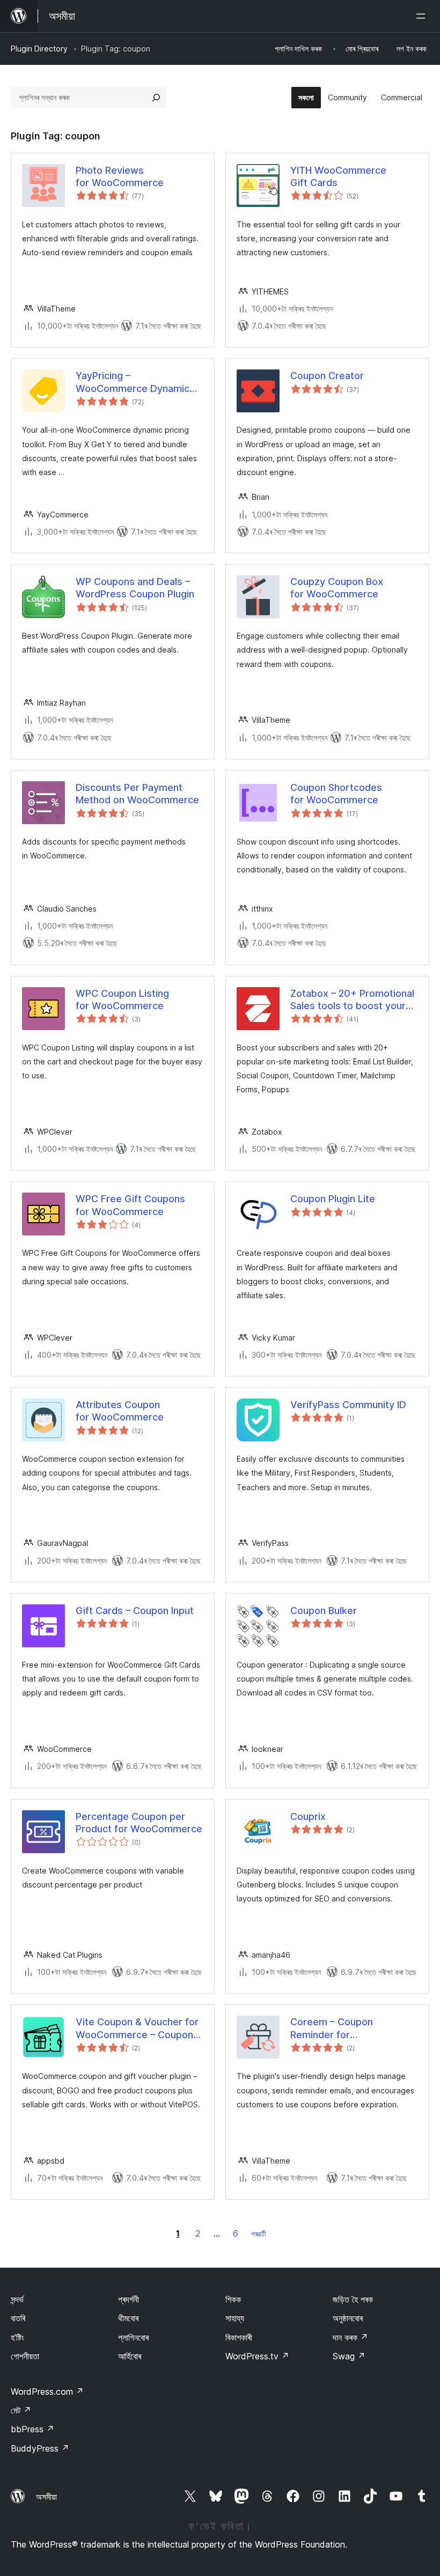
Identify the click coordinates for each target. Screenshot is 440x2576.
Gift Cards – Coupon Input (135, 1611)
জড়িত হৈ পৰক (353, 2299)
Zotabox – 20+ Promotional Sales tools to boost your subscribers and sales (352, 1000)
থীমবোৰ (128, 2318)
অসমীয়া (46, 2497)
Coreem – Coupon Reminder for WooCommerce (332, 2029)
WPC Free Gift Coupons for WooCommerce (130, 1205)
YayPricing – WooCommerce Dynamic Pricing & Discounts (133, 382)
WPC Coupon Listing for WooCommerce (122, 1000)
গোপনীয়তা (25, 2356)
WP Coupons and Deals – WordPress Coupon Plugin (135, 588)
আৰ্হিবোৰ (130, 2356)
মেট (21, 2410)
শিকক (233, 2299)
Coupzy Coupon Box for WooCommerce (337, 588)
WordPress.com (47, 2392)
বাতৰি (18, 2318)
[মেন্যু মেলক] (423, 16)
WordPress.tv (257, 2356)
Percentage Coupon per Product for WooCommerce (139, 1823)
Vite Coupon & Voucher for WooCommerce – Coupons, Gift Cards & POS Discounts (139, 2029)
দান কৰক (350, 2337)
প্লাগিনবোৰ (133, 2337)
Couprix (308, 1816)
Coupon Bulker (324, 1611)
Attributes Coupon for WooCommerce (120, 1411)
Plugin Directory (39, 49)
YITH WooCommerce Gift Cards (338, 176)
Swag (349, 2356)
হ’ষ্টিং (17, 2337)
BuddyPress (40, 2448)
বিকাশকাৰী (239, 2337)
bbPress (32, 2429)
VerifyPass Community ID (348, 1405)
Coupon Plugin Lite (333, 1199)
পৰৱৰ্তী (259, 2234)
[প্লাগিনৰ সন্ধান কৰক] (156, 98)
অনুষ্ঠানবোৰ (348, 2318)
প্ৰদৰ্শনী (129, 2299)
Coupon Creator (327, 376)
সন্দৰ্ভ (17, 2299)
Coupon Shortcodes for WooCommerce (336, 794)
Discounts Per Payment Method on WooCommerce (137, 794)
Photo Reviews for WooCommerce (120, 176)
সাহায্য (235, 2318)
